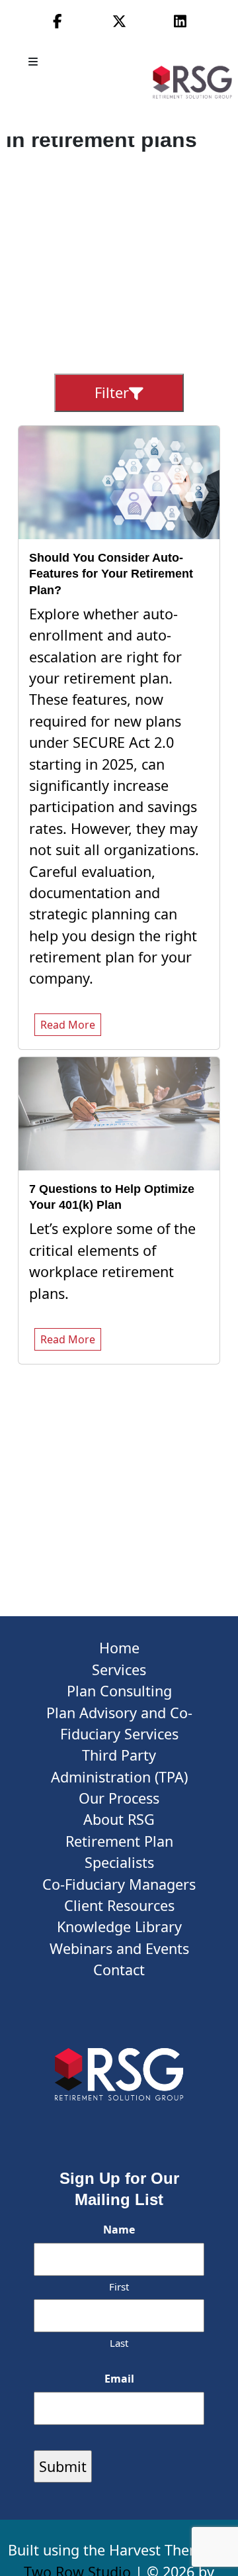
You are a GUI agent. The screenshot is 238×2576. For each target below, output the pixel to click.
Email (119, 2379)
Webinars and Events (119, 1948)
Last (119, 2343)
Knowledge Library (119, 1927)
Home (119, 1648)
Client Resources (119, 1905)
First (119, 2287)
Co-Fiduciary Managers (119, 1884)
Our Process (119, 1798)
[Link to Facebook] (58, 21)
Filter (112, 392)
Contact (119, 1970)
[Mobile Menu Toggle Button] (34, 62)
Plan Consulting (119, 1691)
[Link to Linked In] (180, 21)
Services (119, 1670)
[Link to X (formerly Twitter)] (119, 21)
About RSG (119, 1819)
